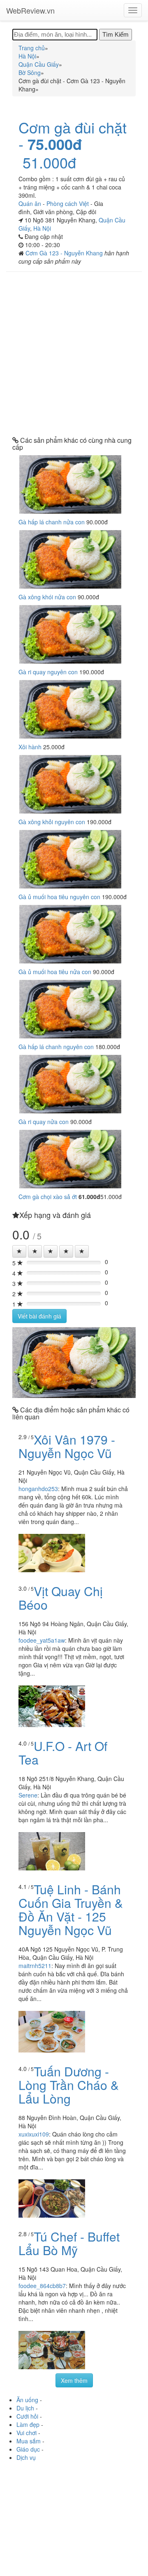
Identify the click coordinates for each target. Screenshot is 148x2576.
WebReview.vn (30, 10)
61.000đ (89, 1197)
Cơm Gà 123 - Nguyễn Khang (65, 253)
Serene (28, 1795)
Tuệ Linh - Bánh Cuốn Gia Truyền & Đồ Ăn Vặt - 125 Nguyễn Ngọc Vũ (71, 1910)
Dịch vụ (26, 2457)
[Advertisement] (74, 354)
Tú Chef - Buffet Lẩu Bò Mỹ (69, 2243)
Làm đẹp (28, 2424)
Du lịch (25, 2408)
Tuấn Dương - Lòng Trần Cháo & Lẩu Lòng (69, 2085)
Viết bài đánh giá (39, 1316)
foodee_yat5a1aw (42, 1640)
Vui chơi (27, 2433)
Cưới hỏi (27, 2416)
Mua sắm (29, 2441)
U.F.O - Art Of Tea (63, 1753)
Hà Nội (42, 228)
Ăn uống (27, 2400)
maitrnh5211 (35, 1966)
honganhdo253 (38, 1489)
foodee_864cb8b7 (42, 2286)
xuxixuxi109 (34, 2134)
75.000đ (55, 144)
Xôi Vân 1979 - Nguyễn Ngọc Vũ (67, 1446)
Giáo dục (28, 2449)
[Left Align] (19, 1251)
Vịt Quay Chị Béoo (61, 1598)
